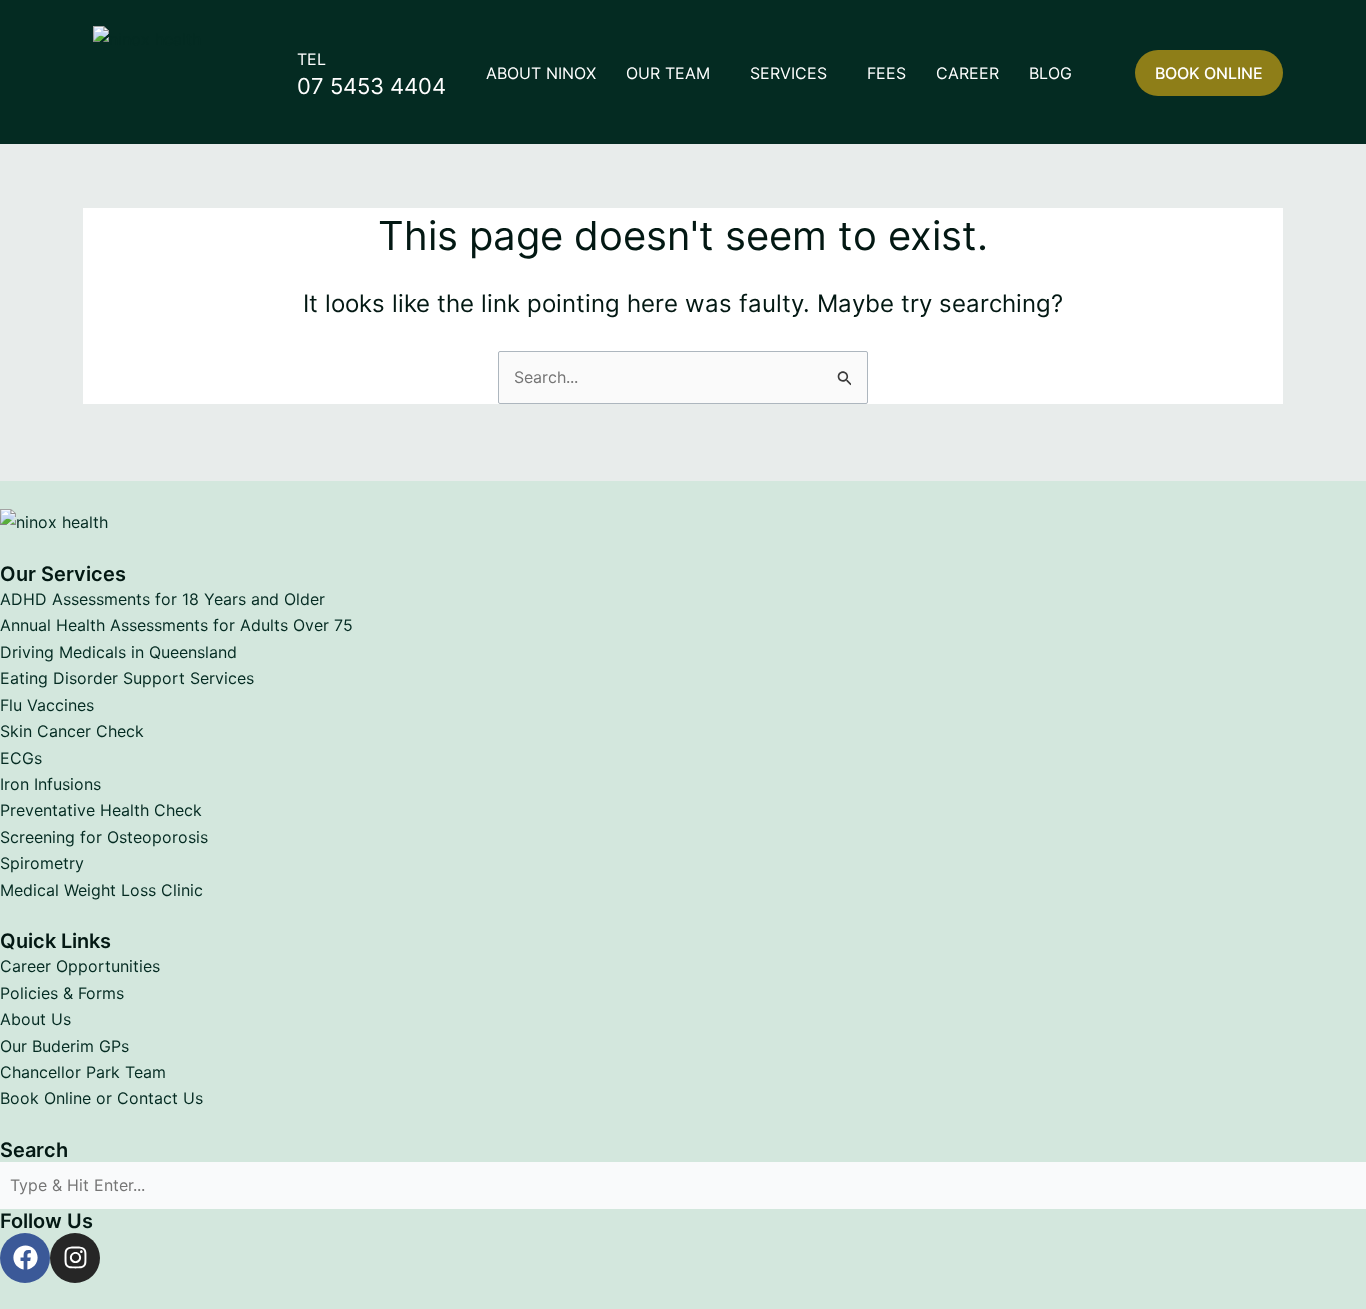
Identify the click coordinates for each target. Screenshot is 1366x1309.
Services (788, 73)
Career (967, 73)
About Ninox (541, 73)
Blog (1050, 73)
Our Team (668, 73)
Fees (886, 73)
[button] (673, 73)
